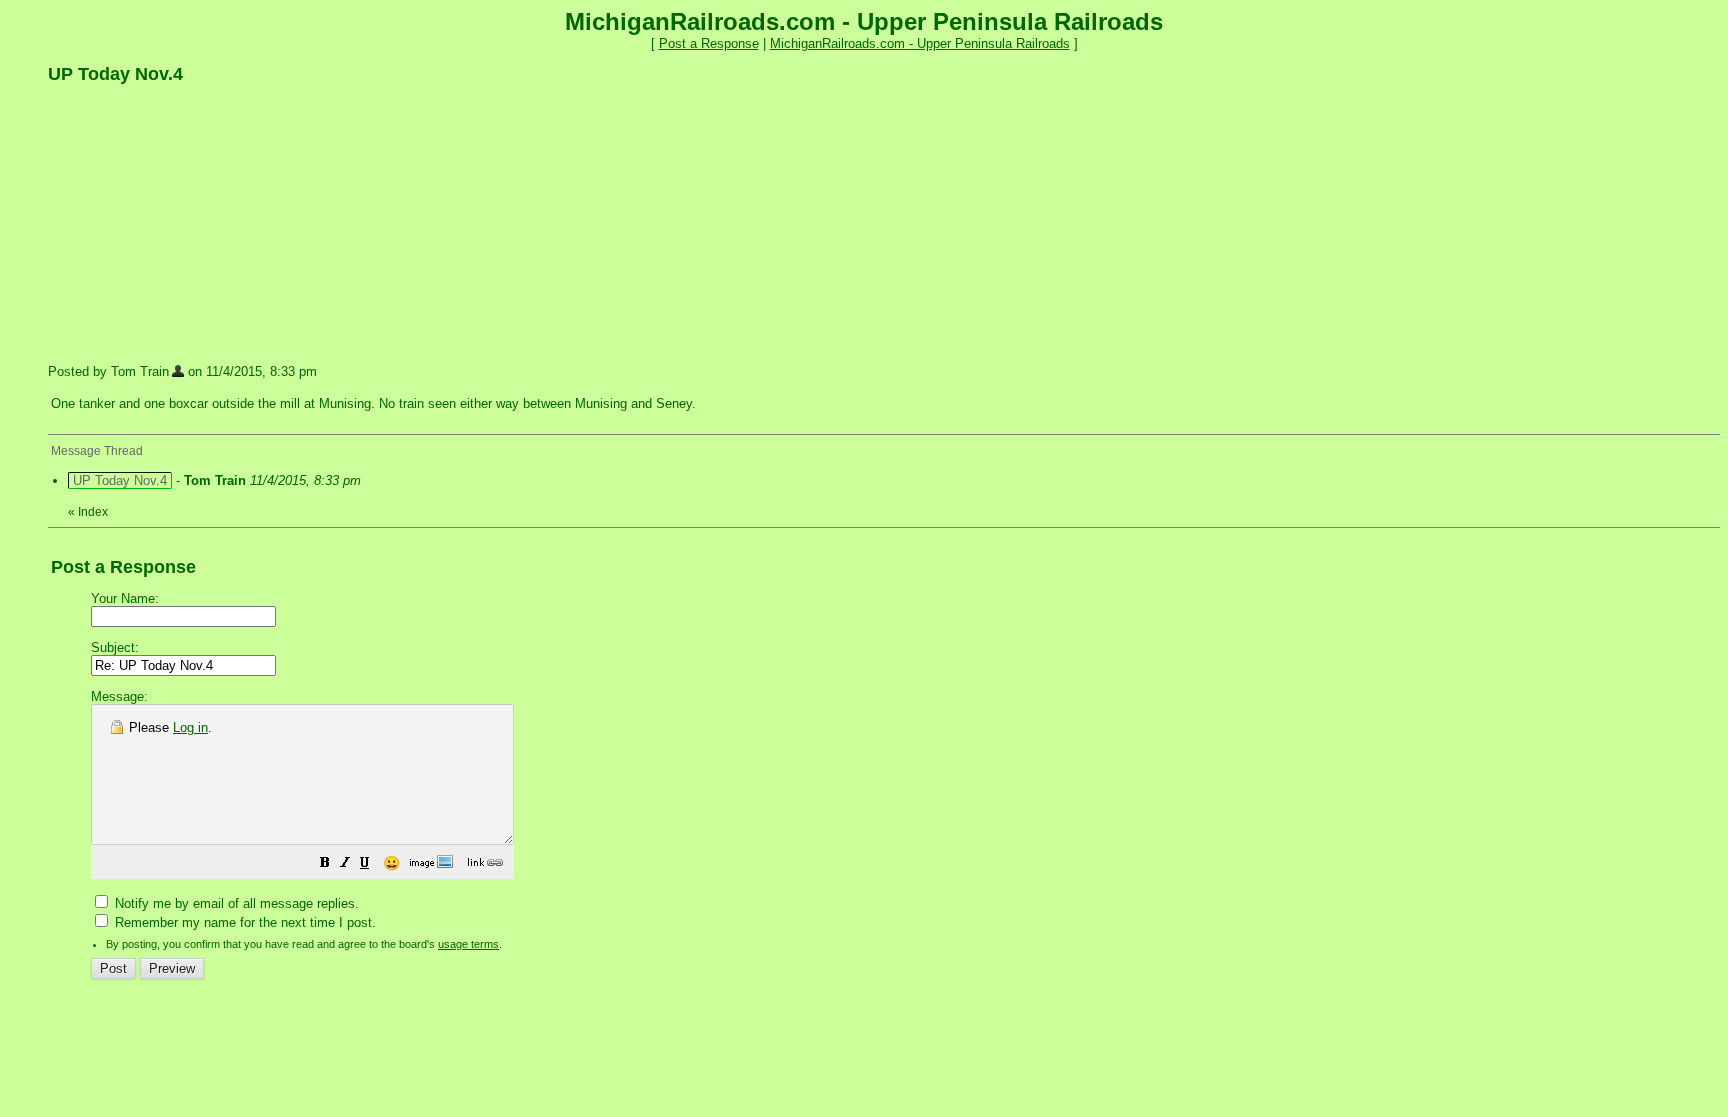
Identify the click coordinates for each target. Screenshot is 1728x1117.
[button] (325, 865)
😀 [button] (391, 863)
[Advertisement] (198, 223)
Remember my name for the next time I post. (243, 922)
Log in (190, 727)
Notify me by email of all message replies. (235, 903)
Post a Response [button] (709, 43)
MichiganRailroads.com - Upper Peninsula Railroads (920, 43)
